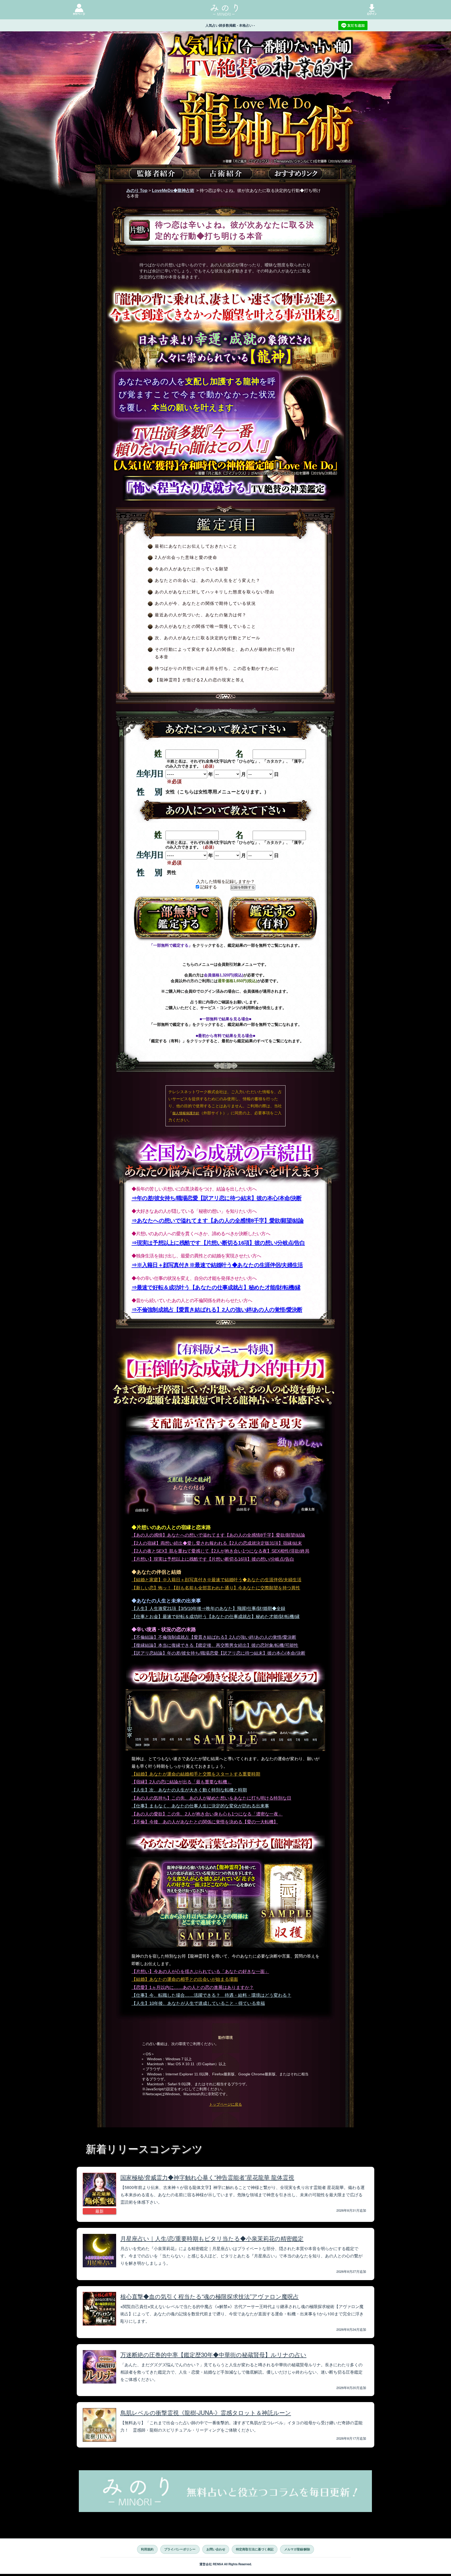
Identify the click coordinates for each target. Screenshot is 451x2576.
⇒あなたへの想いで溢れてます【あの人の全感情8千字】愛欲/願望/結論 (218, 1220)
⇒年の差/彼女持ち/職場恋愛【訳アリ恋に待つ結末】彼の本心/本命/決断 (216, 1198)
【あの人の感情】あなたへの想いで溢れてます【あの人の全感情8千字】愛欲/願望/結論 (218, 1535)
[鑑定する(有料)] (272, 919)
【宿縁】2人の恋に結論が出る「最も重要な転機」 (182, 1782)
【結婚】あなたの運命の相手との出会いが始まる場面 (185, 1979)
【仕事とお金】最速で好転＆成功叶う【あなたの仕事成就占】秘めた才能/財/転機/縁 (216, 1617)
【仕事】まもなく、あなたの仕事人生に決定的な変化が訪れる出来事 (200, 1806)
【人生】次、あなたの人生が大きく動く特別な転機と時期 (189, 1790)
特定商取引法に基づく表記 (255, 2549)
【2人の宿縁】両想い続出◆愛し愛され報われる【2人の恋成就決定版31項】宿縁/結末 (217, 1543)
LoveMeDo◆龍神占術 (173, 191)
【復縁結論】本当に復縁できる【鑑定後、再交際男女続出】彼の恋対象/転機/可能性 (215, 1645)
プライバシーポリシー (180, 2549)
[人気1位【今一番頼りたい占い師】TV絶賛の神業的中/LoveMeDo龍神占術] (225, 117)
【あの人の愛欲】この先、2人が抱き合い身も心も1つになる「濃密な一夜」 (207, 1814)
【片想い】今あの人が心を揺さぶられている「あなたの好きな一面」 (200, 1972)
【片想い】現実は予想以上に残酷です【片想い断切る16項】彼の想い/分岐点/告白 (213, 1559)
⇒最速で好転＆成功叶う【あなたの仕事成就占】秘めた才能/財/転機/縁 (216, 1287)
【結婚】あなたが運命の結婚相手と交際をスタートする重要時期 (196, 1774)
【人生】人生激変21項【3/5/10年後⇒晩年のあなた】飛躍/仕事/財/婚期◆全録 (208, 1609)
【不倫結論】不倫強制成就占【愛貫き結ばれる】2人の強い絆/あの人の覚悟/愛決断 (214, 1637)
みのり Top (137, 191)
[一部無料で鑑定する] (179, 919)
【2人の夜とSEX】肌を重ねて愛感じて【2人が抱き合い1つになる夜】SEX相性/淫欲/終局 (220, 1551)
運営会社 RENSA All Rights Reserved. (226, 2564)
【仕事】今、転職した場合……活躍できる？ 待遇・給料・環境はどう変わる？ (211, 1995)
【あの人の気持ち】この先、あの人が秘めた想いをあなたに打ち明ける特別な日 (211, 1798)
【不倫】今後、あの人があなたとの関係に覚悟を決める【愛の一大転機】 (205, 1822)
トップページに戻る (225, 2104)
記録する (208, 887)
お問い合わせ (216, 2549)
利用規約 (147, 2549)
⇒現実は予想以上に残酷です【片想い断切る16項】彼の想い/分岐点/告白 (218, 1243)
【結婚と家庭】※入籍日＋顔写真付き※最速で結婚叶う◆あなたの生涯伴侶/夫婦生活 (216, 1580)
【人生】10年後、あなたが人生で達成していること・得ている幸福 (198, 2003)
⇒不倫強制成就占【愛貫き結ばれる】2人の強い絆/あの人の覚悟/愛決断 (217, 1310)
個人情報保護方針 (186, 1113)
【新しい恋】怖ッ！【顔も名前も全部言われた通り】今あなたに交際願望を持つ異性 (216, 1588)
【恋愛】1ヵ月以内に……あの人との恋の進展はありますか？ (193, 1987)
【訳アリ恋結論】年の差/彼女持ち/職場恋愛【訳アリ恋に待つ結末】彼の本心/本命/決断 (218, 1653)
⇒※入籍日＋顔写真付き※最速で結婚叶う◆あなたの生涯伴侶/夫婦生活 (217, 1265)
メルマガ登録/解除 (297, 2549)
